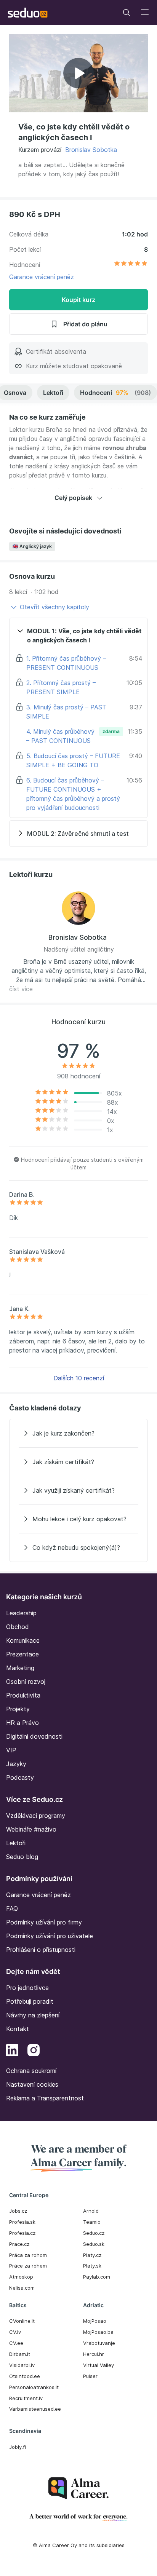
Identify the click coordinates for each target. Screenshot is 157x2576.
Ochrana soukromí (31, 2071)
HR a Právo (22, 1723)
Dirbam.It (20, 2354)
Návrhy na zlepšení (33, 2015)
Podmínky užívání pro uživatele (50, 1936)
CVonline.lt (22, 2321)
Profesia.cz (22, 2233)
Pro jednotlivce (27, 1988)
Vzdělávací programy (36, 1816)
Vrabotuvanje (99, 2343)
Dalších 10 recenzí (79, 1378)
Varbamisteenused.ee (35, 2409)
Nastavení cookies (32, 2084)
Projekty (18, 1709)
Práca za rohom (28, 2255)
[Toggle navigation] (127, 13)
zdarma (111, 731)
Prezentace (22, 1654)
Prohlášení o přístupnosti (41, 1950)
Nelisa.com (22, 2288)
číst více (21, 989)
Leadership (21, 1613)
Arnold (91, 2211)
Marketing (20, 1668)
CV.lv (15, 2332)
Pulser (90, 2376)
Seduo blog (22, 1857)
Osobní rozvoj (26, 1682)
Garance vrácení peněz (42, 277)
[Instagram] (34, 2051)
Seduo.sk (94, 2244)
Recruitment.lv (26, 2398)
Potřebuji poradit (30, 2001)
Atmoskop (21, 2277)
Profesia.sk (22, 2222)
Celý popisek (73, 498)
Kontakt (18, 2029)
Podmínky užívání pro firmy (44, 1922)
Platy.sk (92, 2266)
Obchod (18, 1627)
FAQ (12, 1908)
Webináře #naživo (31, 1829)
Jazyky (16, 1764)
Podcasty (20, 1777)
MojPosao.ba (98, 2332)
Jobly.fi (18, 2447)
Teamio (92, 2222)
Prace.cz (19, 2244)
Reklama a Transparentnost (45, 2098)
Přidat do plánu (85, 324)
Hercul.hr (94, 2354)
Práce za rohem (28, 2266)
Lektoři (53, 393)
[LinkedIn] (12, 2051)
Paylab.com (97, 2277)
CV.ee (16, 2343)
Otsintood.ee (25, 2376)
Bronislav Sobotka (91, 150)
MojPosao (95, 2321)
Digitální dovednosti (34, 1736)
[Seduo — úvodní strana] (28, 13)
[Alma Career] (78, 2488)
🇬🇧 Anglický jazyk (32, 546)
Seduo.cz (94, 2233)
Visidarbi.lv (22, 2365)
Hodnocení (115, 393)
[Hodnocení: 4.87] (131, 265)
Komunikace (23, 1640)
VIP (11, 1750)
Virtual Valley (99, 2365)
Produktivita (23, 1695)
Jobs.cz (18, 2211)
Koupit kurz (78, 300)
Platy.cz (92, 2255)
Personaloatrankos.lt (34, 2387)
